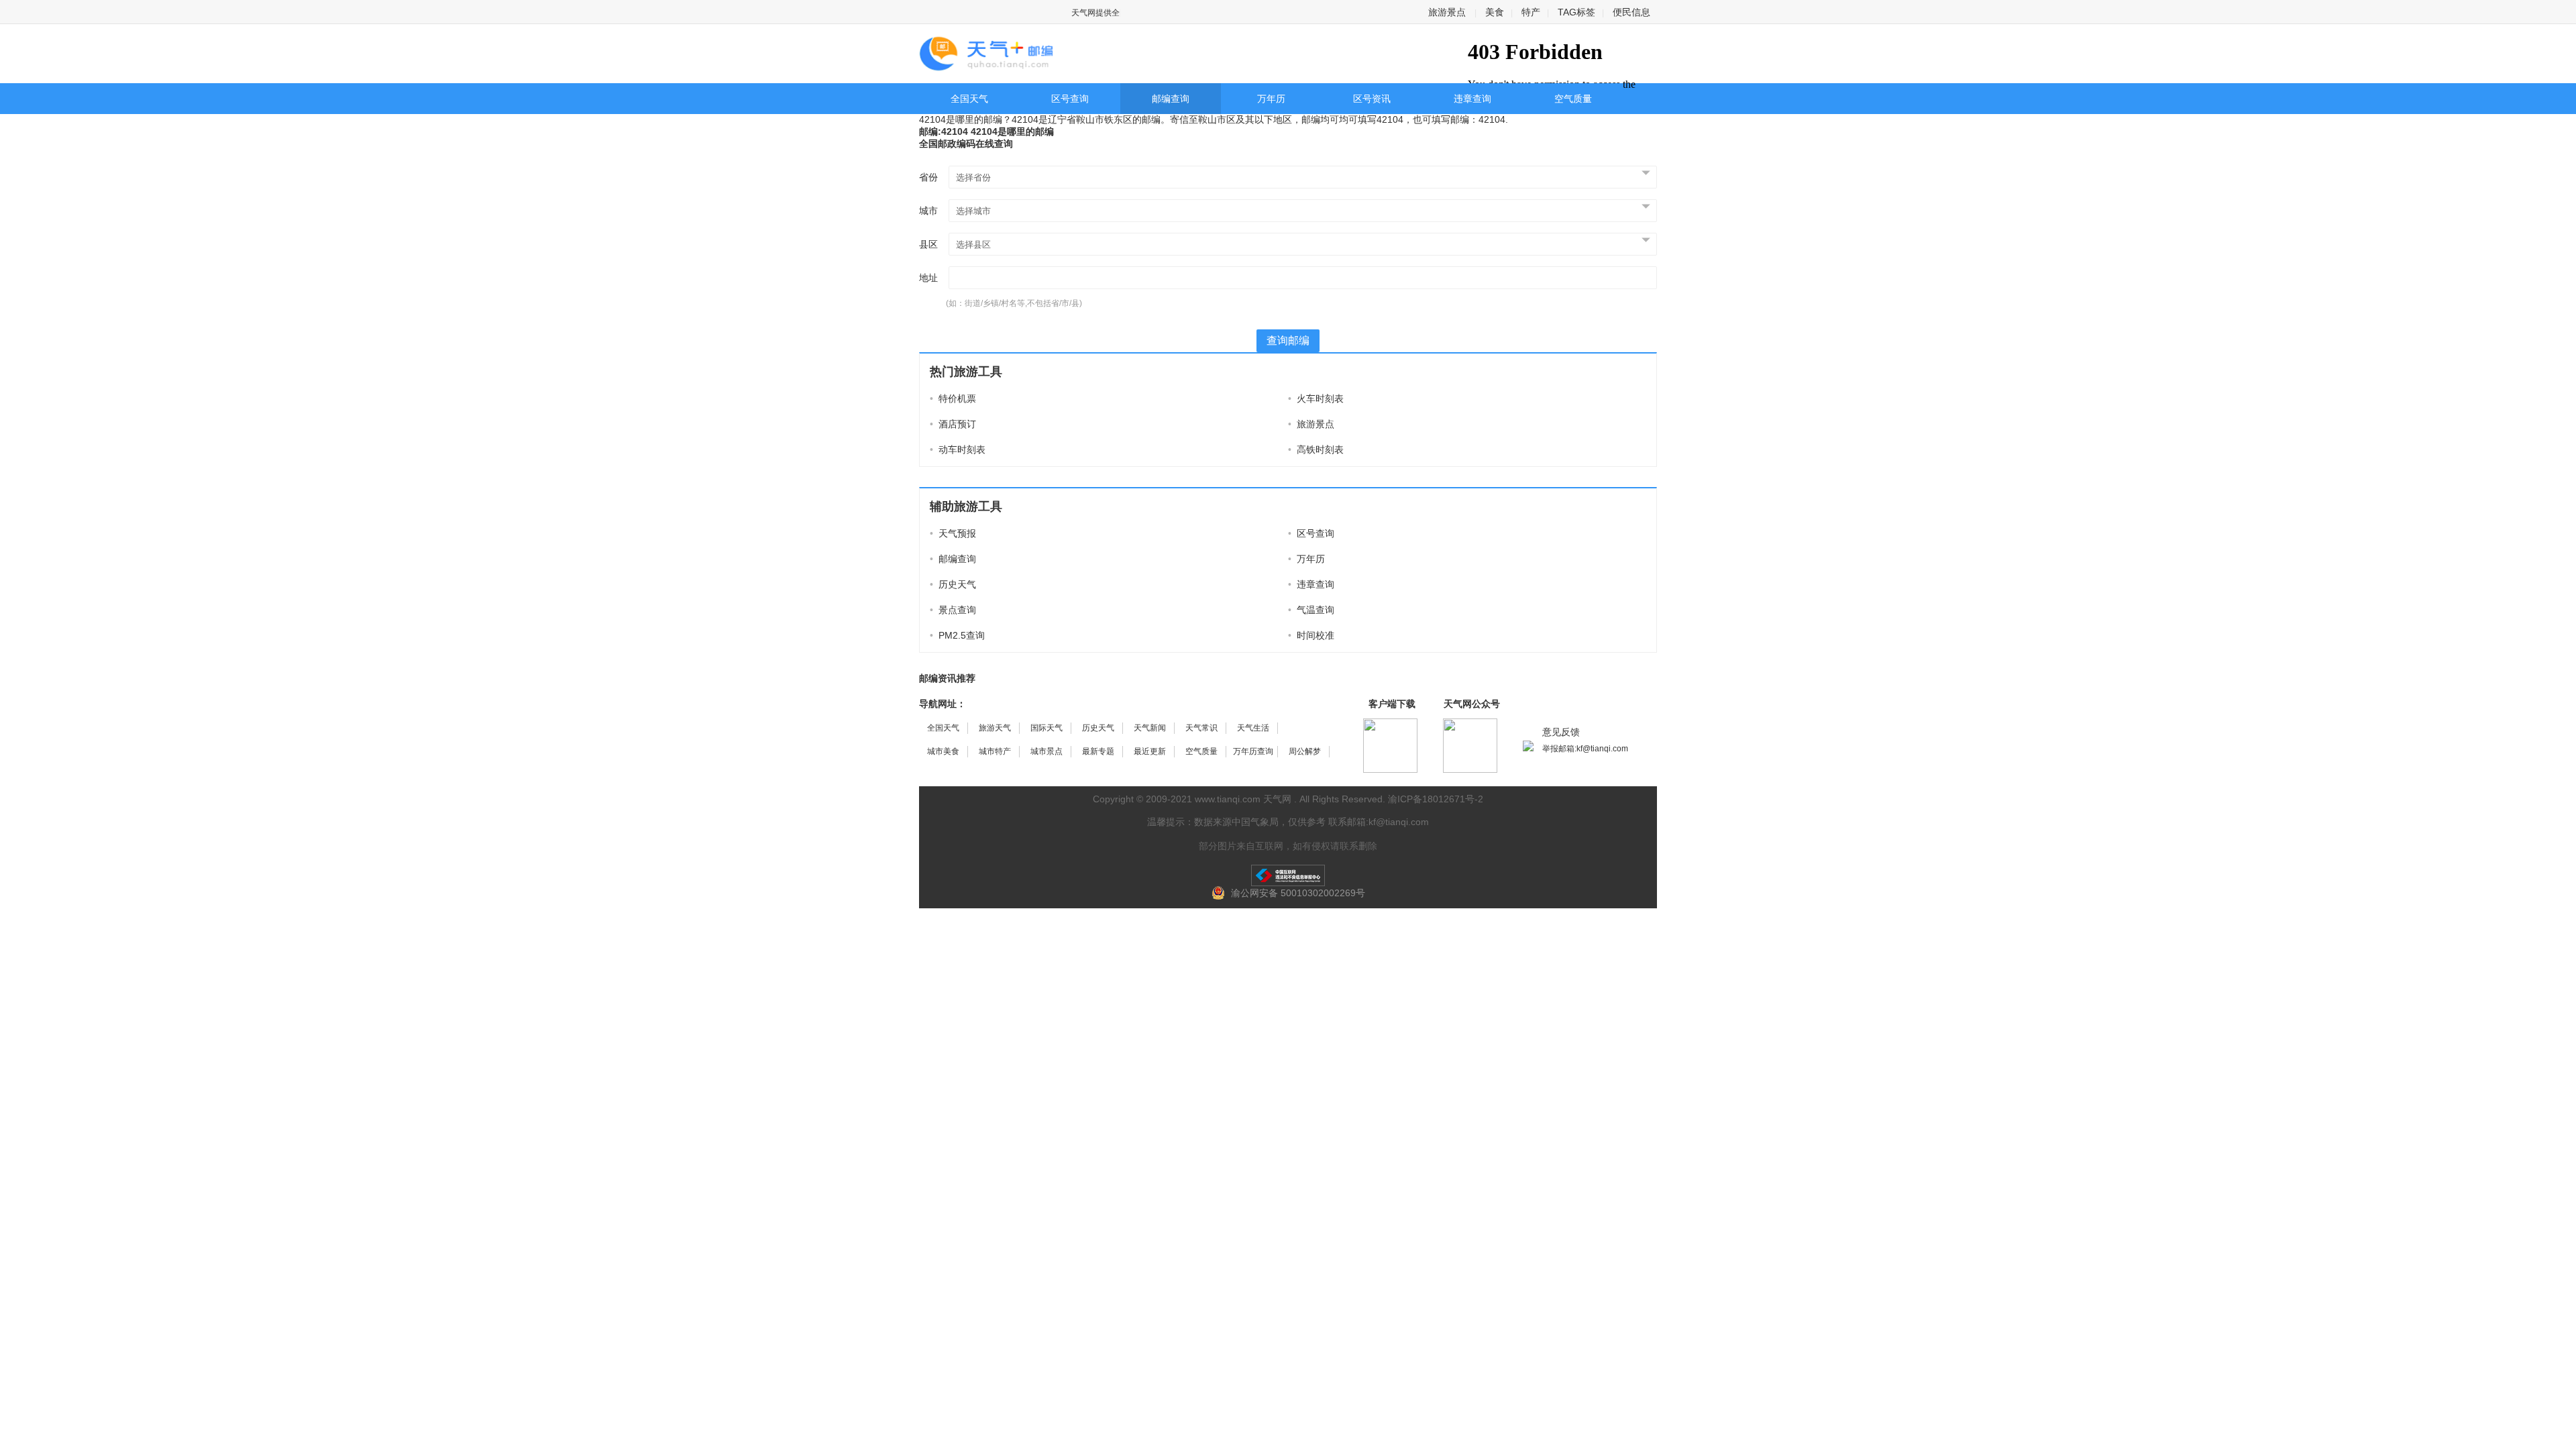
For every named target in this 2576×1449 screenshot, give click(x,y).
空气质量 (1573, 99)
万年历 (1271, 99)
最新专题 (1098, 751)
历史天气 (953, 584)
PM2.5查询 (957, 635)
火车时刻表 (1316, 398)
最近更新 (1150, 751)
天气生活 (1253, 728)
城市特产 (995, 751)
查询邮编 (1288, 340)
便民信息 (1631, 12)
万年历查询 (1253, 751)
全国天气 (969, 99)
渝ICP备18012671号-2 (1436, 799)
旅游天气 (995, 728)
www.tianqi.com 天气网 (1243, 799)
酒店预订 (953, 424)
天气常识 (1201, 728)
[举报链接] (1288, 875)
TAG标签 (1576, 12)
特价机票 (953, 398)
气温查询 (1311, 610)
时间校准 (1311, 635)
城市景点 (1046, 751)
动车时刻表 (958, 449)
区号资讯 (1372, 99)
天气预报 (953, 533)
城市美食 (943, 751)
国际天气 (1046, 728)
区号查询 (1070, 99)
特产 (1531, 12)
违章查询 (1472, 99)
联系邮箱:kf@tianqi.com (1379, 822)
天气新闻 (1150, 728)
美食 (1495, 12)
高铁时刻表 (1316, 449)
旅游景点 (1447, 12)
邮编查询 (1171, 99)
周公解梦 (1305, 751)
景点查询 (953, 610)
